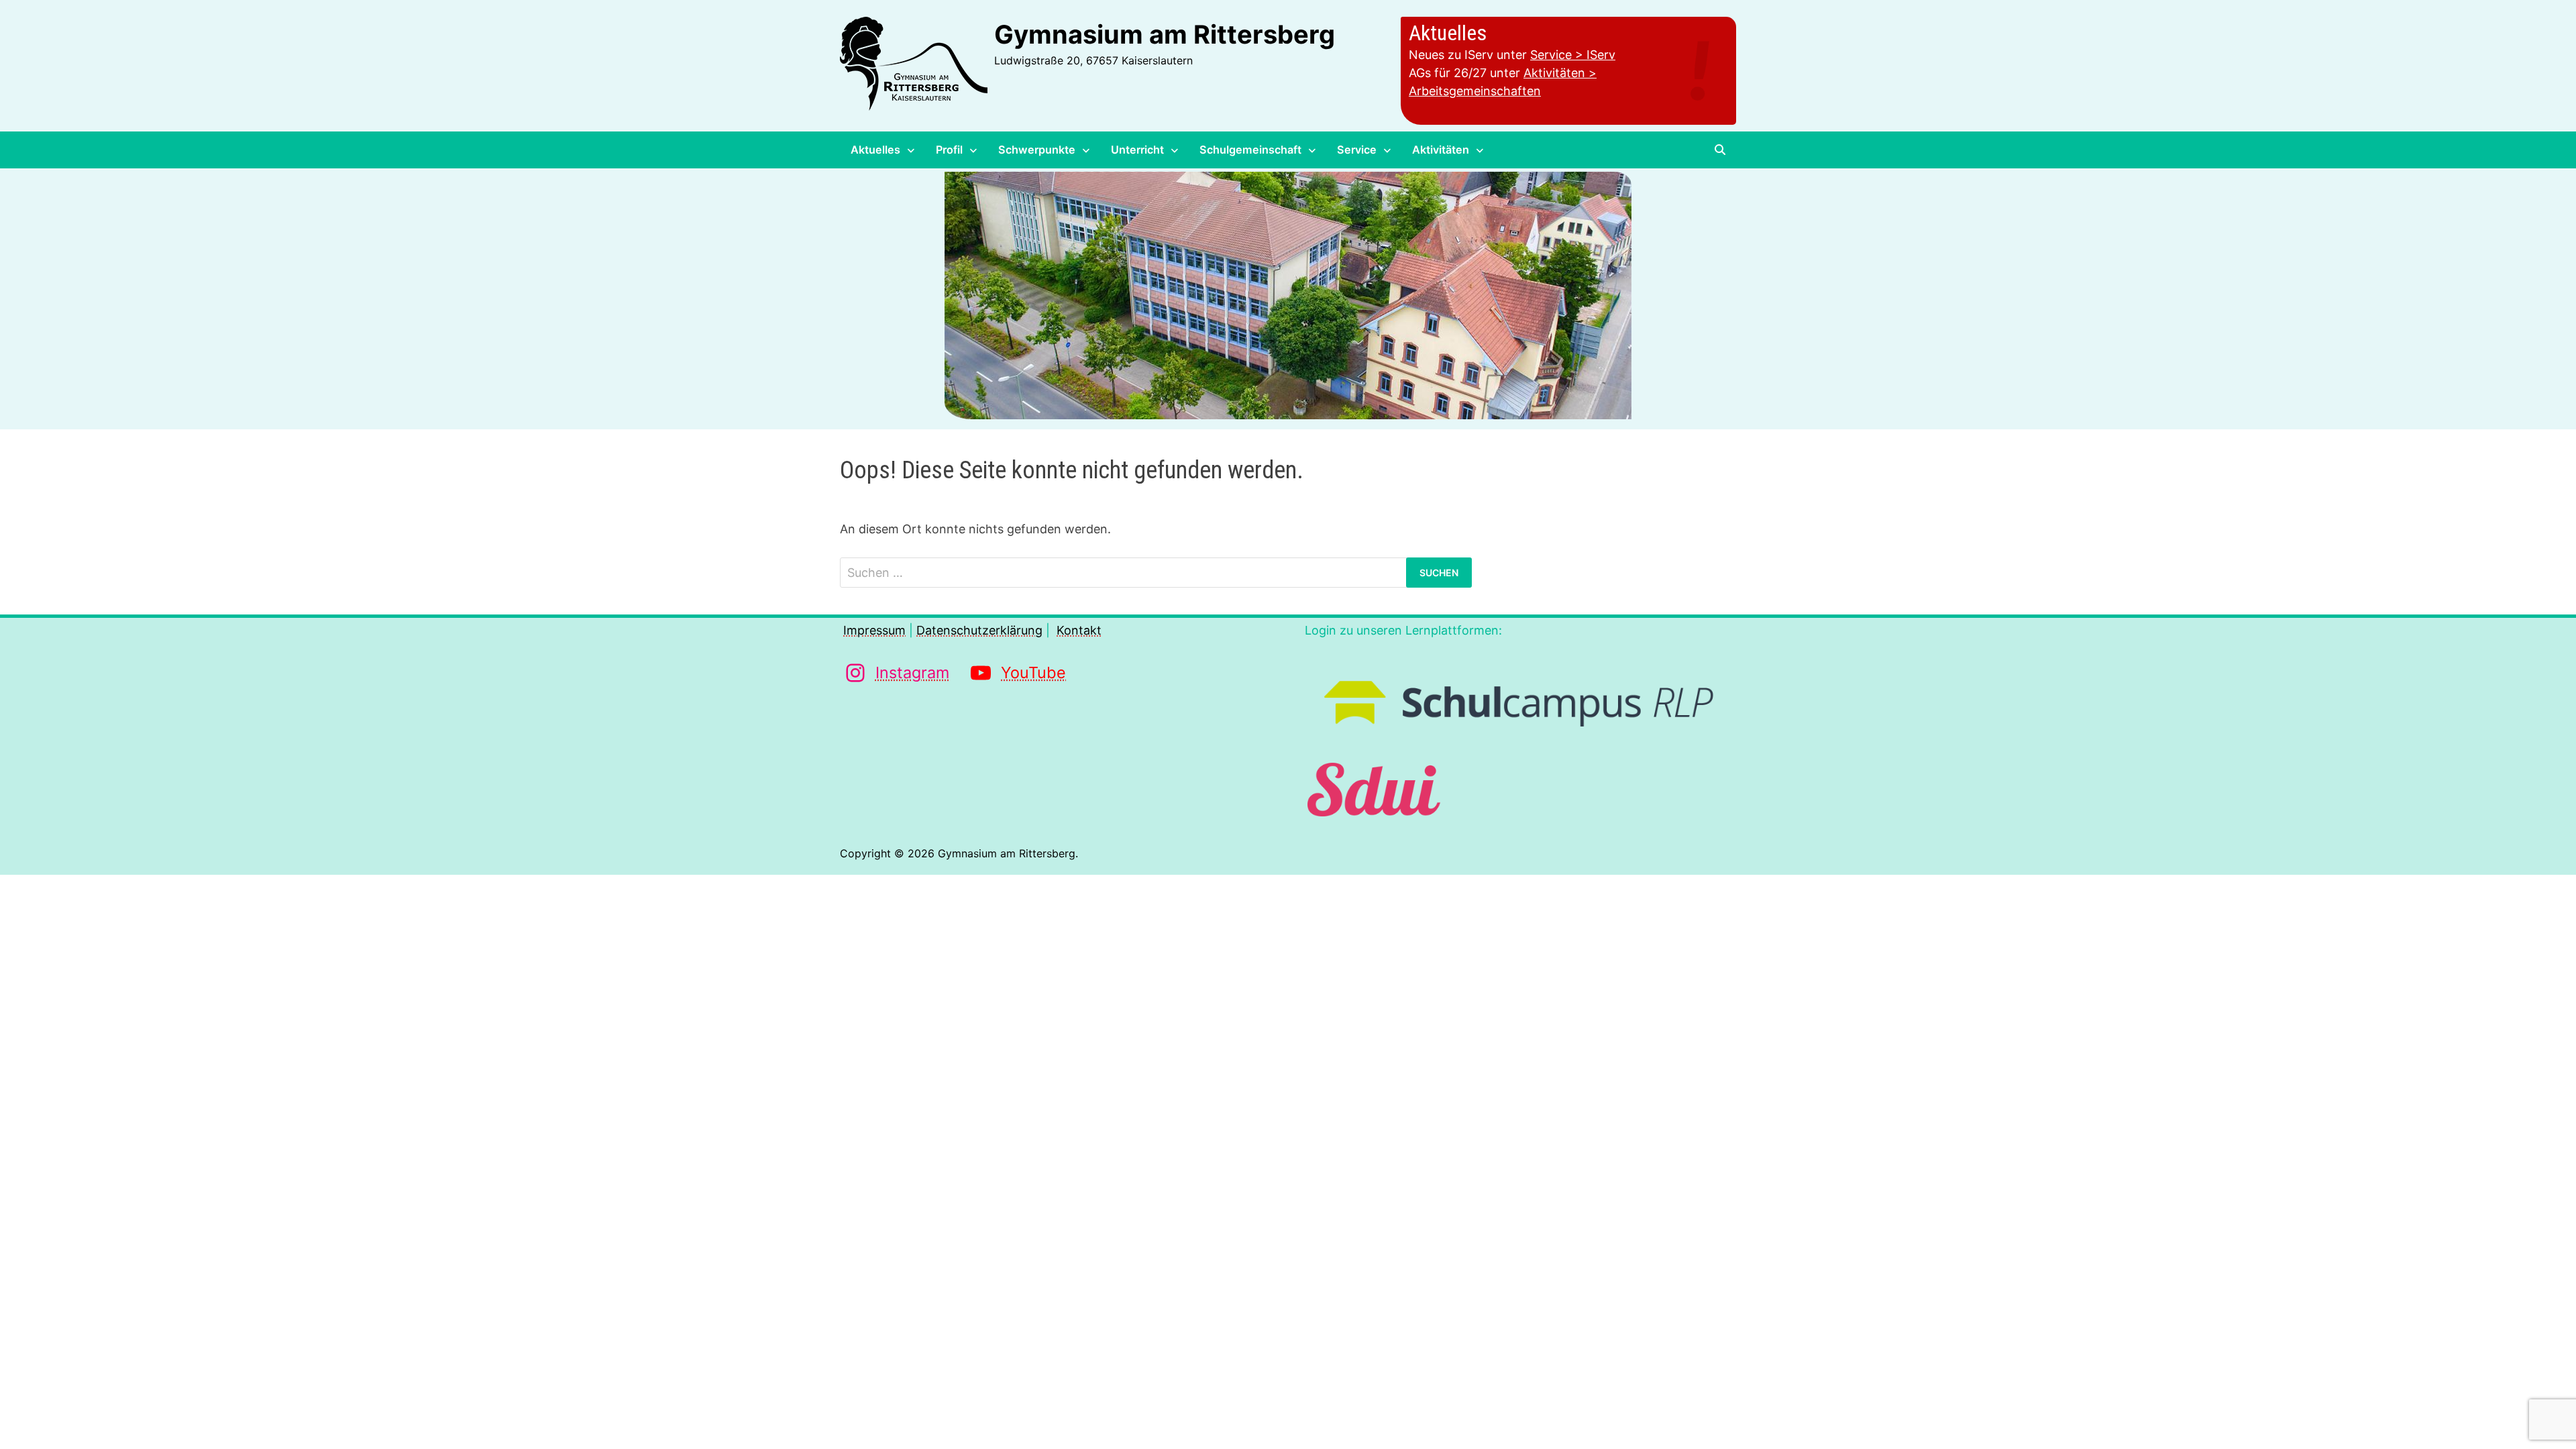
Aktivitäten (1441, 150)
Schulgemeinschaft (1250, 150)
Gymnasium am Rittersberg (1165, 34)
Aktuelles (875, 150)
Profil (949, 150)
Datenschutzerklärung (979, 630)
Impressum (874, 630)
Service (1357, 150)
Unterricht (1137, 150)
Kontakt (1079, 630)
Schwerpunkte (1037, 150)
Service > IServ (1573, 55)
